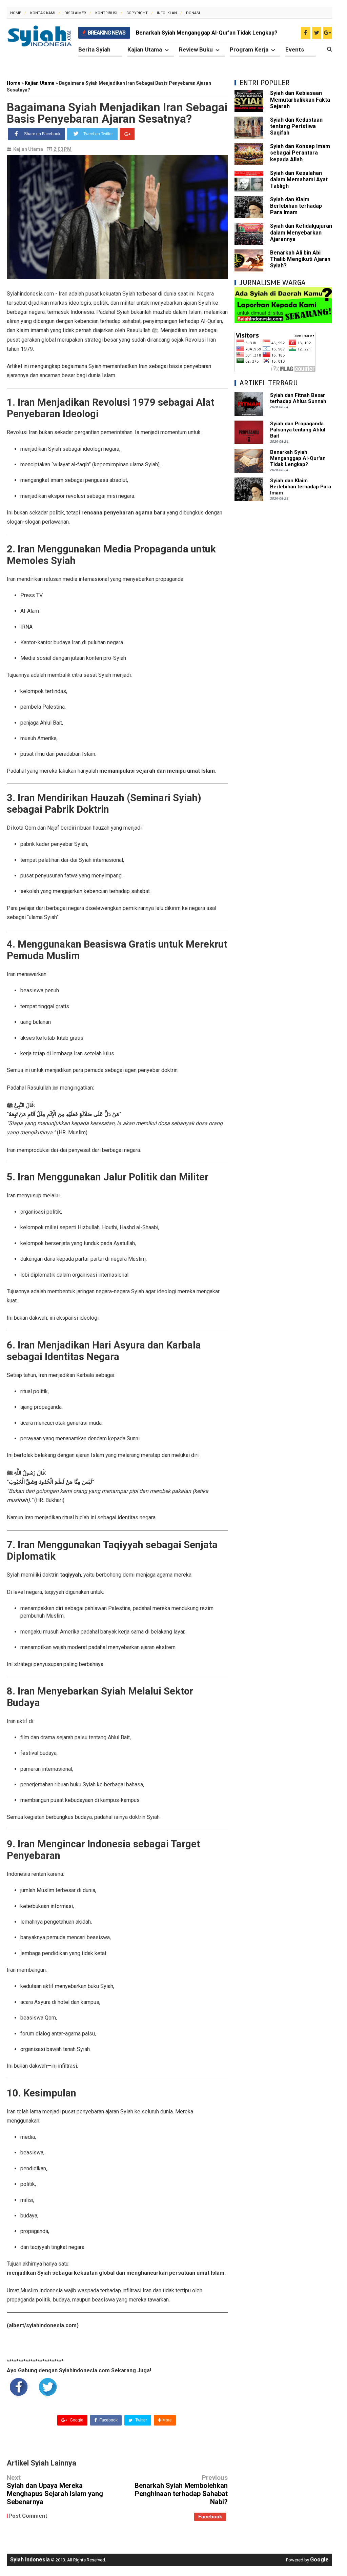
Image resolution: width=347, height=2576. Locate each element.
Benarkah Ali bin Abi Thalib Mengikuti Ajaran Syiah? (300, 259)
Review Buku (196, 49)
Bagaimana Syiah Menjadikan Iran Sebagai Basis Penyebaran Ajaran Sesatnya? (117, 113)
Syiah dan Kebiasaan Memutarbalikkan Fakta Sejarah (300, 99)
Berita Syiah (94, 49)
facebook (210, 2517)
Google (76, 2420)
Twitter (141, 2420)
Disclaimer (75, 13)
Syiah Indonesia (30, 2560)
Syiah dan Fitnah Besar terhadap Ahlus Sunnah (298, 398)
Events (295, 49)
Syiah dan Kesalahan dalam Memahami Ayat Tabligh (299, 179)
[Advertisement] (283, 550)
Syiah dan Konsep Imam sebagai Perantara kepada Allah (300, 153)
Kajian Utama (145, 49)
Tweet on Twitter (98, 134)
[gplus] (328, 33)
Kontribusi (106, 13)
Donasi (193, 13)
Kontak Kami (43, 13)
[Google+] (127, 134)
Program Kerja (249, 49)
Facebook (108, 2420)
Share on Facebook (42, 134)
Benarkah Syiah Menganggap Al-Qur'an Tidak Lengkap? (207, 33)
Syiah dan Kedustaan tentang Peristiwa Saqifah (296, 126)
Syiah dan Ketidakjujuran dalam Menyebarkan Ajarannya (301, 232)
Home (16, 13)
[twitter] (317, 33)
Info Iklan (167, 13)
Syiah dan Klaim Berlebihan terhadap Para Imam (296, 206)
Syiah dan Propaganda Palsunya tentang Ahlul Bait (298, 430)
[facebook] (305, 33)
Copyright (137, 13)
